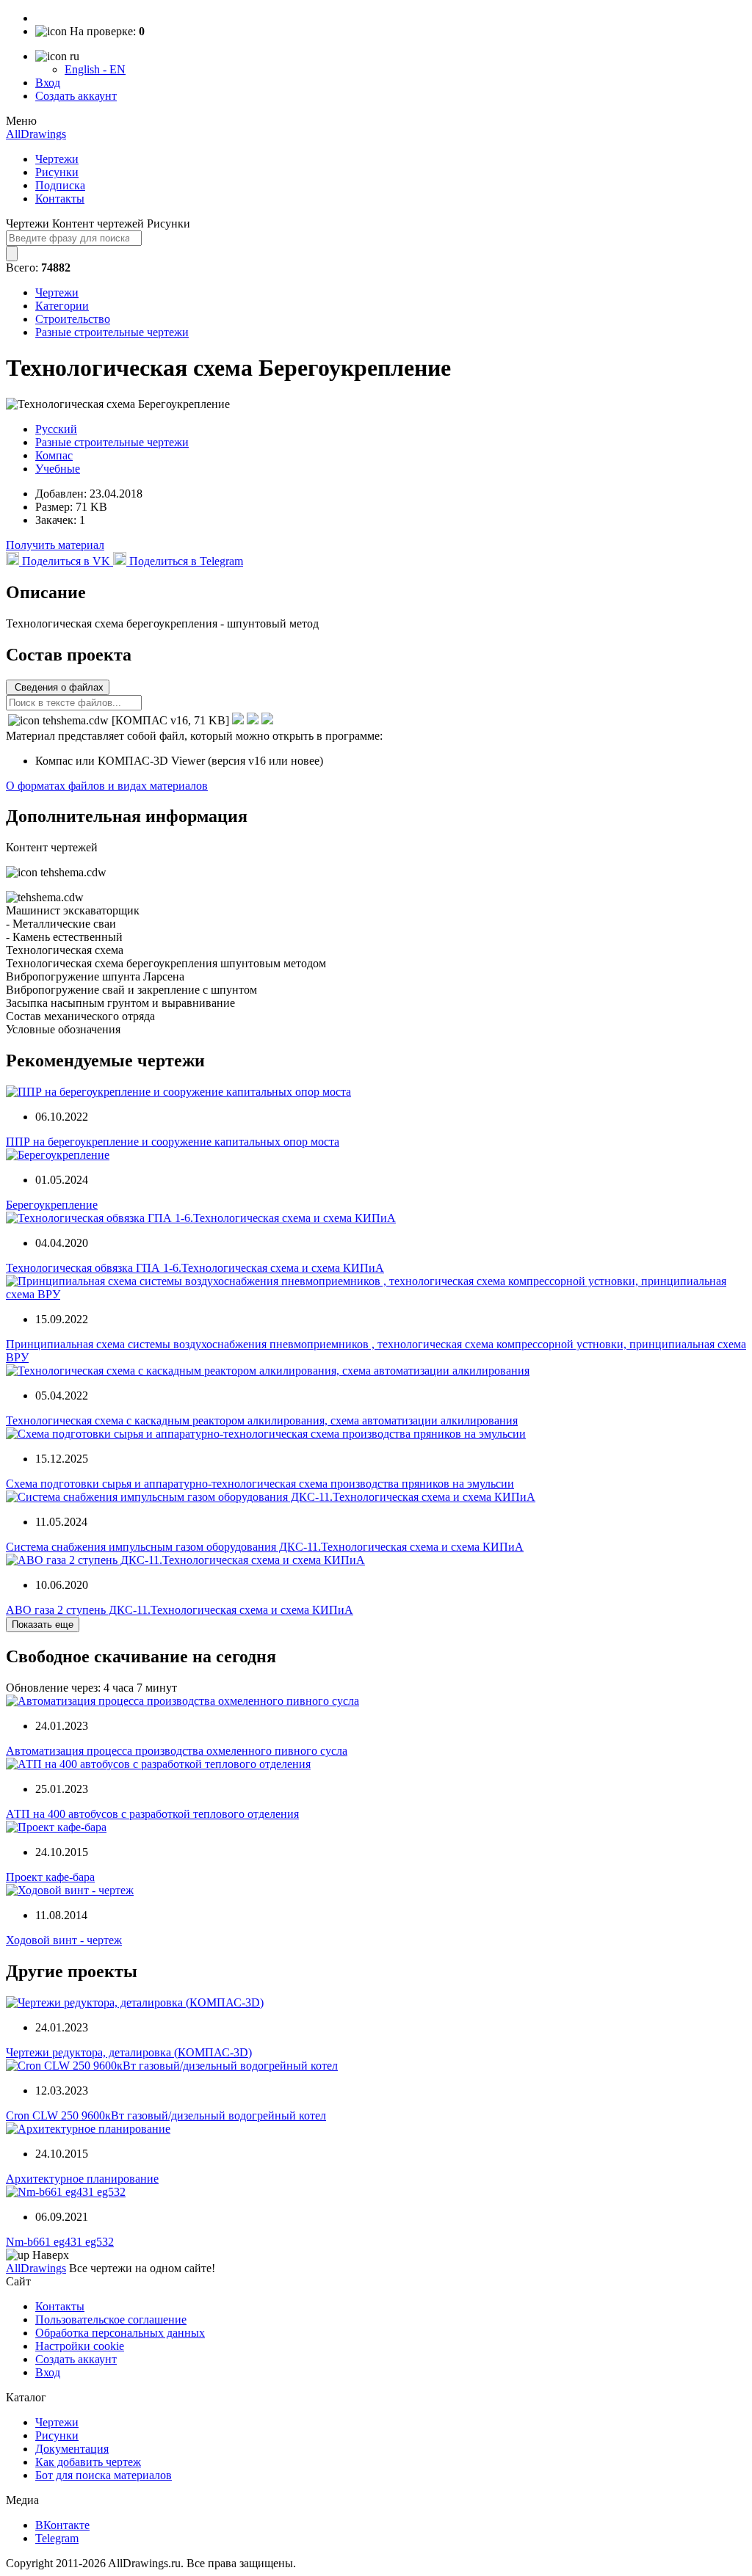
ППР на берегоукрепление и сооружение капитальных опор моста (173, 1142)
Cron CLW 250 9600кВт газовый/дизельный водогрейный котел (166, 2115)
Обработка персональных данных (120, 2333)
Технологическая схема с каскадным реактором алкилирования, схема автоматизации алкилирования (262, 1420)
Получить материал (55, 545)
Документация (72, 2449)
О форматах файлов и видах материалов (107, 786)
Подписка (60, 185)
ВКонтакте (62, 2525)
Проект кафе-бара (50, 1877)
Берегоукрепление (52, 1205)
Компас (54, 455)
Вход (48, 83)
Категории (62, 306)
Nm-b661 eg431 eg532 (60, 2242)
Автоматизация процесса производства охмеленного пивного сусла (177, 1751)
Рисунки (57, 172)
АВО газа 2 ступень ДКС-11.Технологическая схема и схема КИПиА (180, 1610)
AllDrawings (36, 134)
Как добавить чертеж (88, 2462)
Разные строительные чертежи (112, 332)
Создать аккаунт (76, 96)
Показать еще (43, 1624)
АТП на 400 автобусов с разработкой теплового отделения (152, 1814)
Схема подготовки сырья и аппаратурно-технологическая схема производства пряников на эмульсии (260, 1484)
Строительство (73, 319)
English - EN (95, 69)
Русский (56, 429)
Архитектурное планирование (82, 2179)
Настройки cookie (80, 2346)
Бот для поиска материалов (104, 2475)
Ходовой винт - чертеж (64, 1940)
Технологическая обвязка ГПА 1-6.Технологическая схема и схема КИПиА (195, 1268)
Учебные (58, 469)
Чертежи (57, 159)
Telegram (57, 2538)
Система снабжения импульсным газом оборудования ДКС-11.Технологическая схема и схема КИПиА (265, 1547)
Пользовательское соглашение (111, 2320)
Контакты (60, 199)
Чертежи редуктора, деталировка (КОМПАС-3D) (129, 2052)
